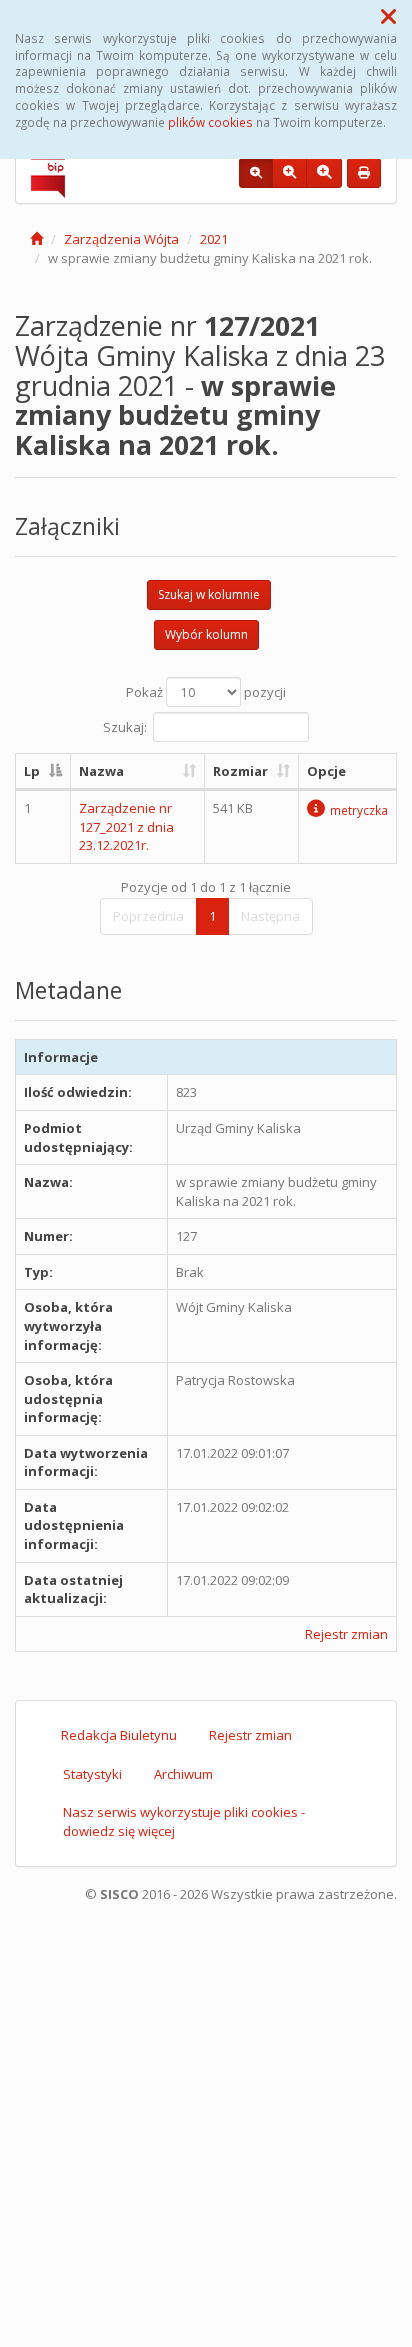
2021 (214, 239)
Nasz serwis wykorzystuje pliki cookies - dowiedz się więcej (184, 1821)
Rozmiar (240, 771)
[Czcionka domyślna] (256, 173)
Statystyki (92, 1774)
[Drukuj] (364, 173)
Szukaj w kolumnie (209, 594)
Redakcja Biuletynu (119, 1735)
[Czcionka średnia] (289, 173)
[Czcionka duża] (324, 173)
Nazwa (101, 771)
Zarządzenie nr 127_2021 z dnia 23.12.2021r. (126, 826)
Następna (270, 916)
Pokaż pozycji (206, 692)
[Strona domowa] (36, 239)
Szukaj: (125, 726)
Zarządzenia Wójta (121, 239)
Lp (32, 771)
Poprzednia (148, 916)
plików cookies (210, 122)
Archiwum (183, 1774)
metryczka (359, 810)
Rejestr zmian (346, 1634)
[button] (388, 16)
